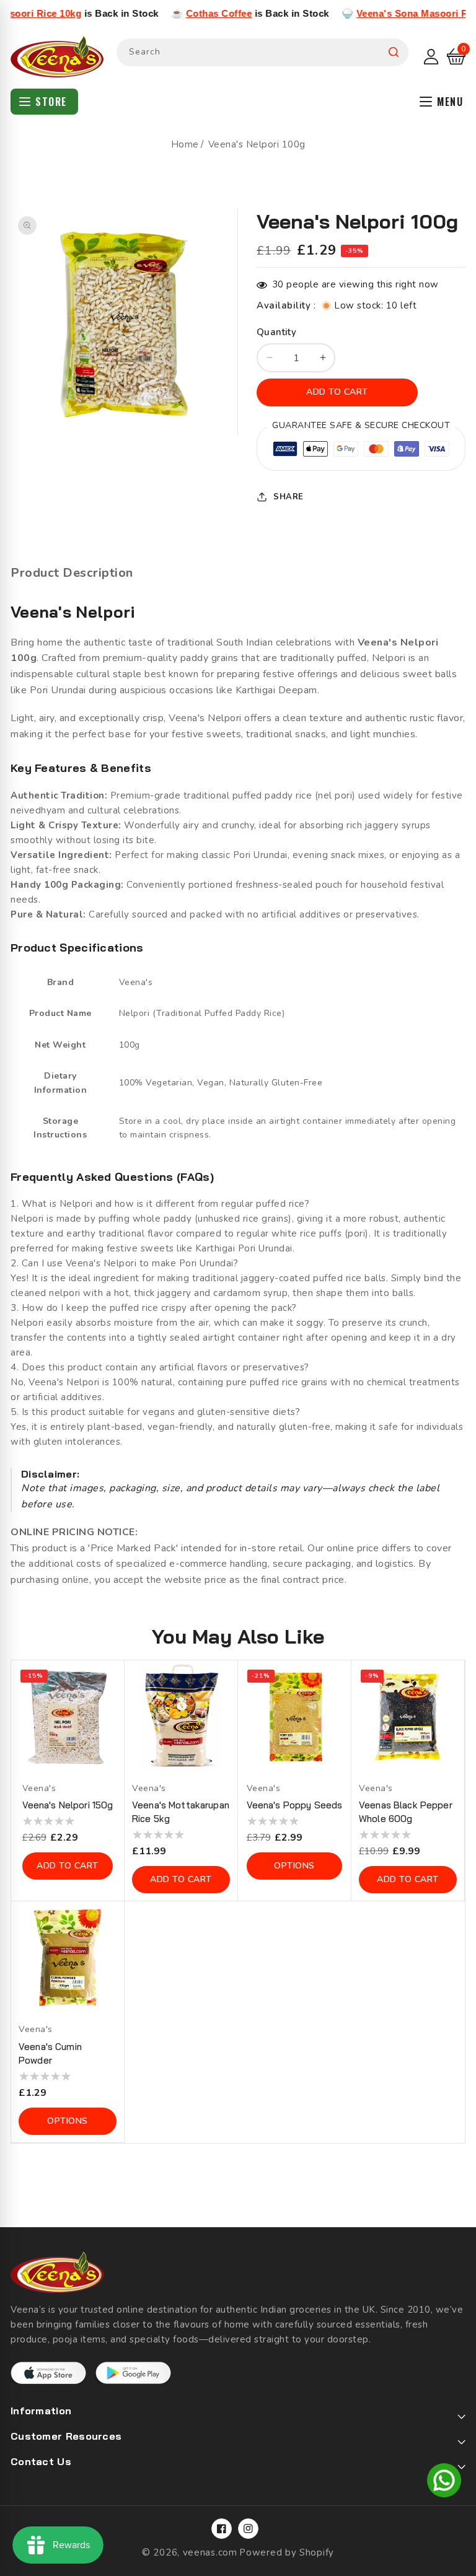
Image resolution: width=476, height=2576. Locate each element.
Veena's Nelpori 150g (68, 1805)
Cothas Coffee (173, 13)
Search (394, 52)
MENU (450, 102)
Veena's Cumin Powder (50, 2053)
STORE (51, 102)
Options (294, 1866)
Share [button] (289, 497)
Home (185, 144)
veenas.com (210, 2552)
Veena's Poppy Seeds (295, 1805)
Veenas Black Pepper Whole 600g (406, 1812)
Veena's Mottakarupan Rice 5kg (181, 1812)
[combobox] (262, 52)
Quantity (276, 332)
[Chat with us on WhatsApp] (444, 2482)
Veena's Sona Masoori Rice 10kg (386, 13)
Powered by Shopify (287, 2552)
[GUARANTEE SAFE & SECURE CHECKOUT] (361, 451)
